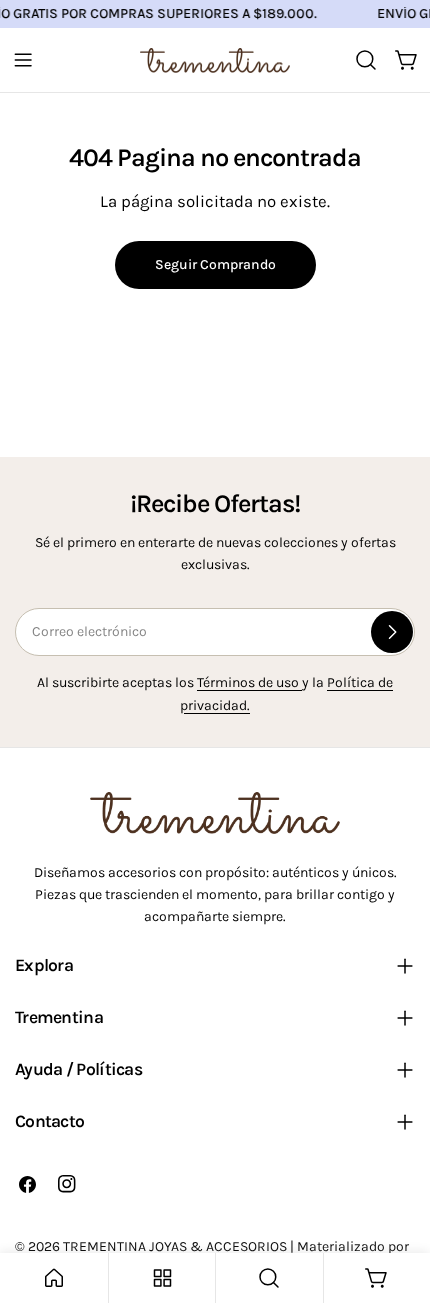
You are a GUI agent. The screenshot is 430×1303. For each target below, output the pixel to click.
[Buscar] (366, 60)
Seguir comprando (215, 264)
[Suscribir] (392, 632)
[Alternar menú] (23, 60)
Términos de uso (249, 682)
